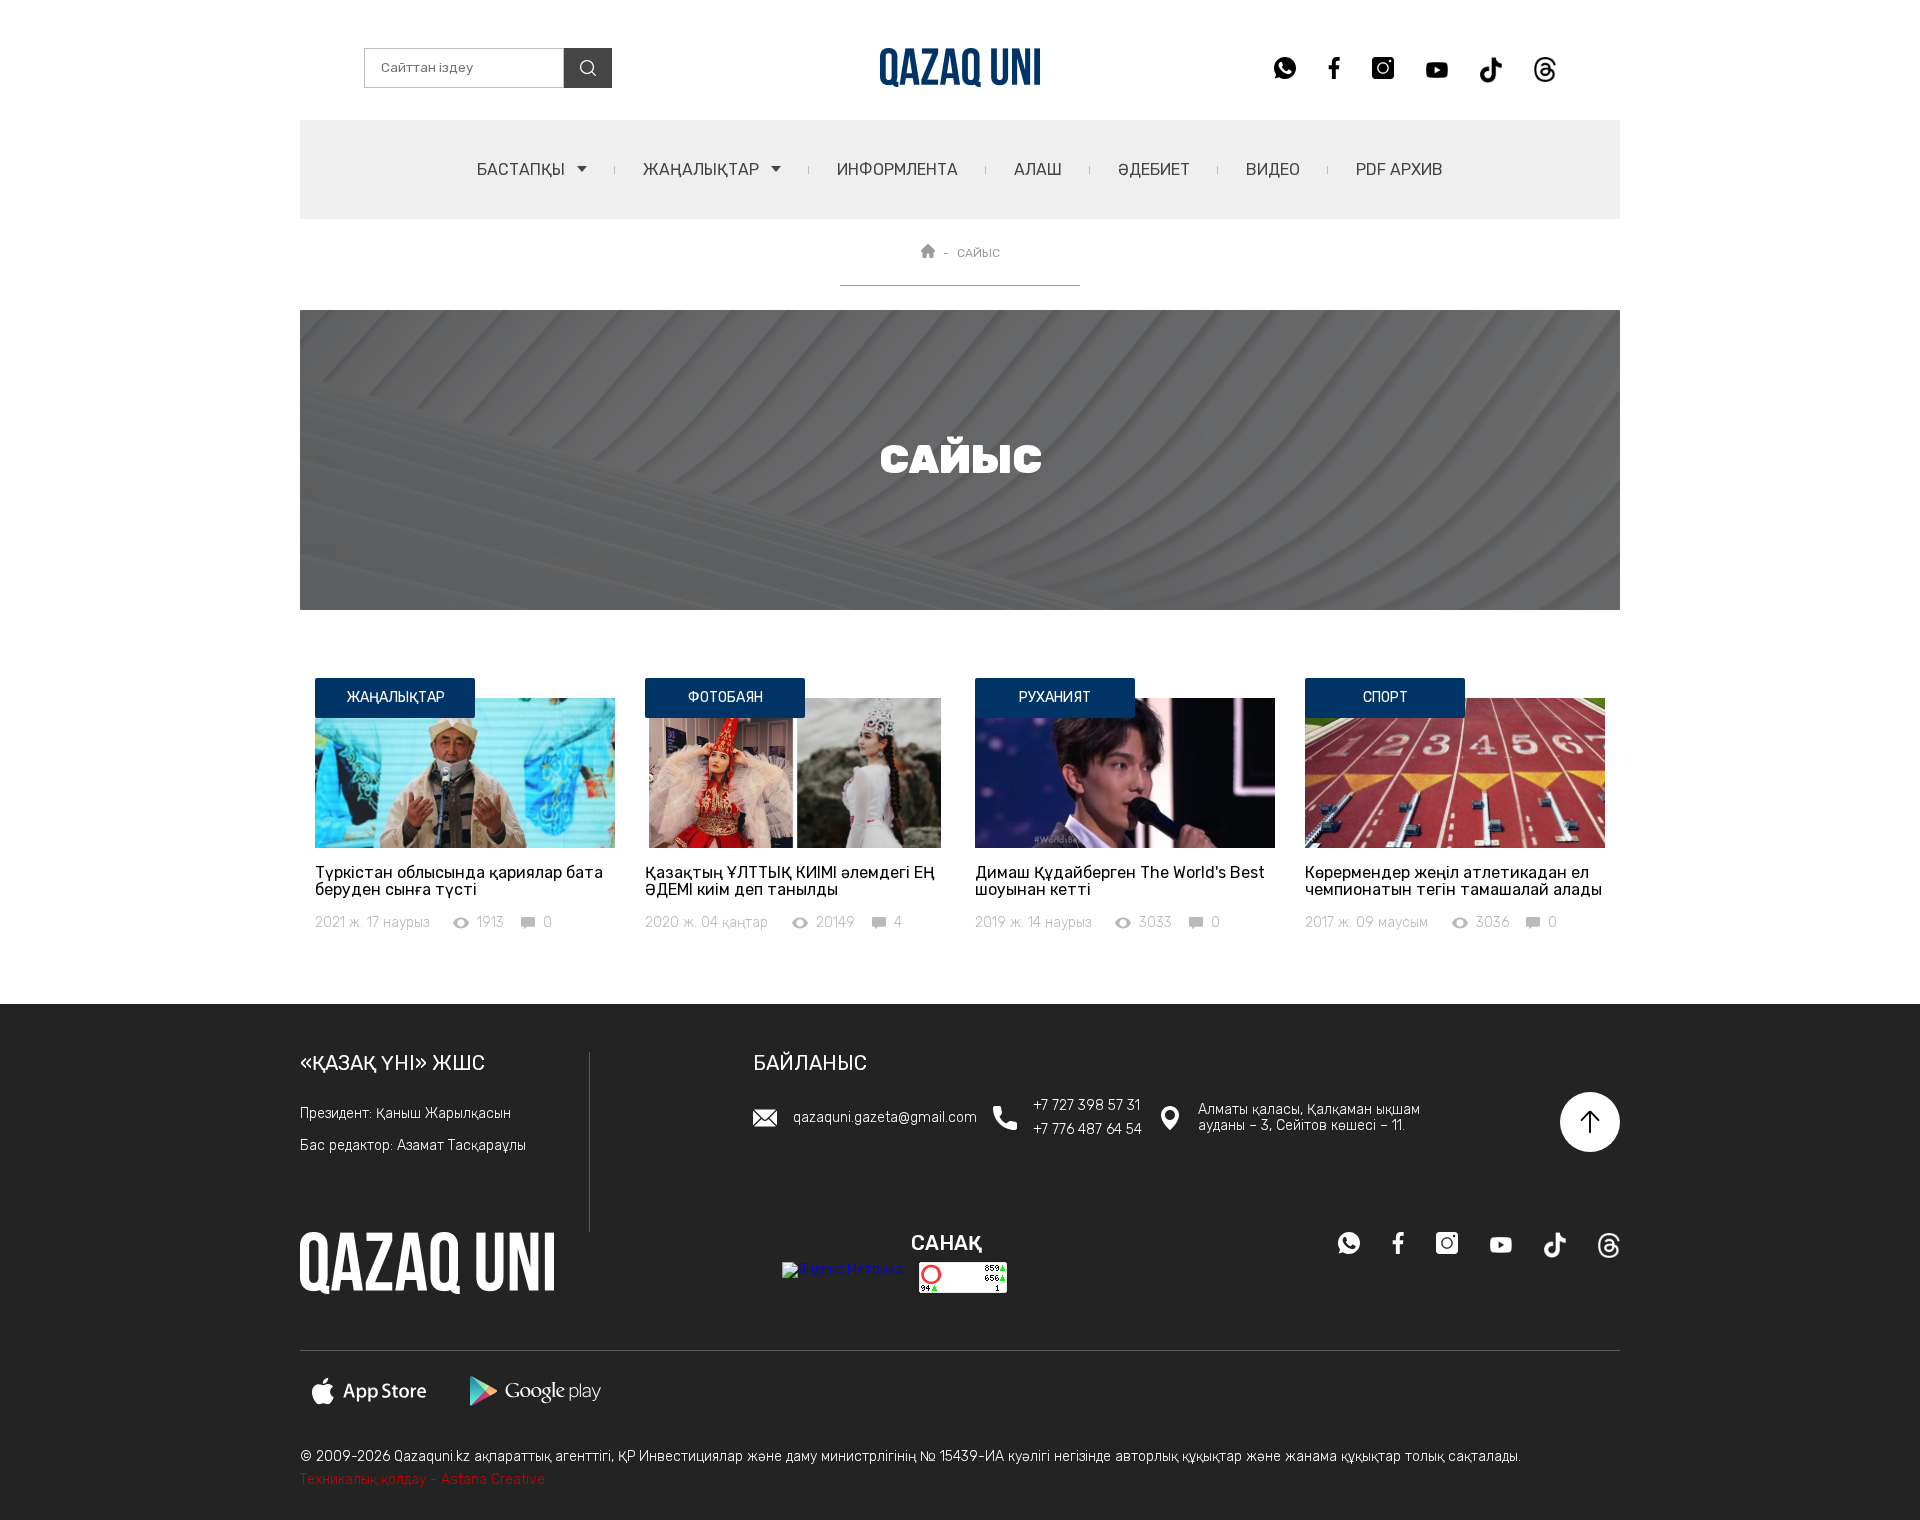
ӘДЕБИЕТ (1154, 169)
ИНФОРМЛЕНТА (897, 169)
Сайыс (978, 253)
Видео (1273, 169)
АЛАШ (1038, 169)
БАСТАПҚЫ (523, 169)
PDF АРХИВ (1399, 169)
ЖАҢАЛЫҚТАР (703, 169)
